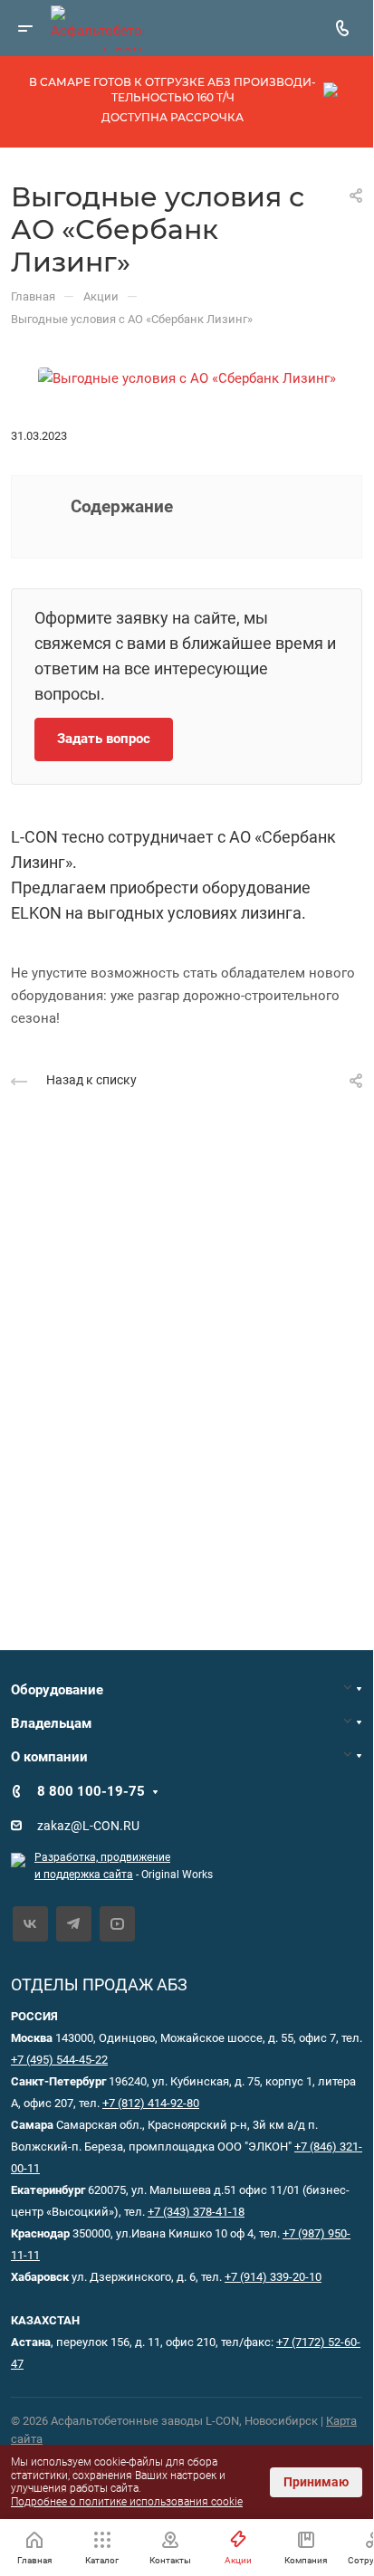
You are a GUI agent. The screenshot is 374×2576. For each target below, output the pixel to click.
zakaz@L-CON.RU (88, 1826)
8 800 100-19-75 (91, 1791)
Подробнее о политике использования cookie (127, 2502)
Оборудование (57, 1690)
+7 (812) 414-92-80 (151, 2103)
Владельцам (51, 1723)
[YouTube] (117, 1924)
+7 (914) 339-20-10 (273, 2277)
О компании (49, 1757)
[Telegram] (74, 1924)
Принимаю (316, 2482)
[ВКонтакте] (30, 1924)
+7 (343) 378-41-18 (196, 2212)
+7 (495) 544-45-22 (59, 2060)
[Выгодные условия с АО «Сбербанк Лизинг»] (187, 377)
